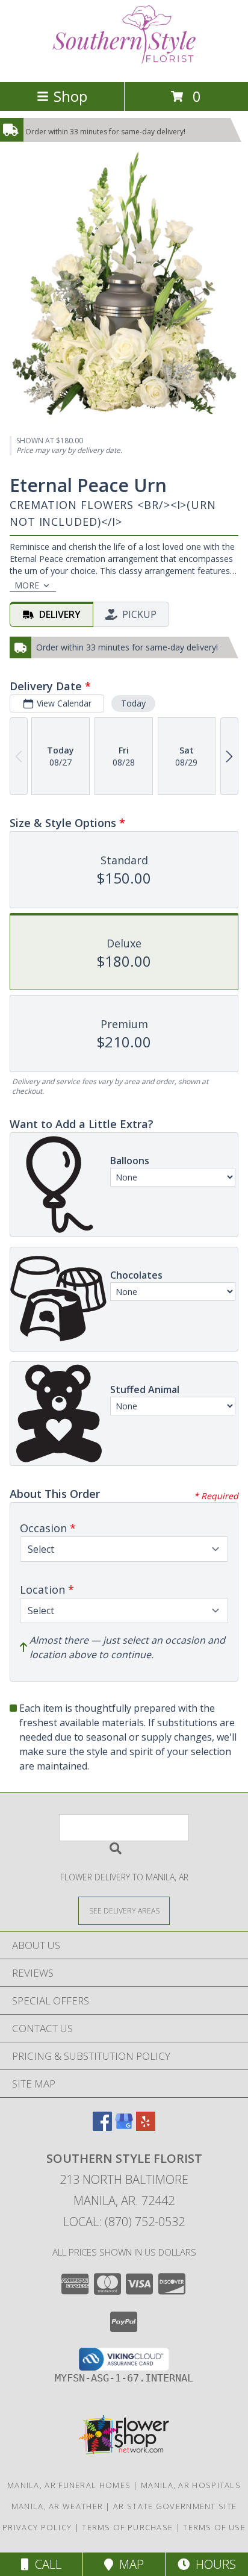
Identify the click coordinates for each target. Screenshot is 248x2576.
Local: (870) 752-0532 (124, 2222)
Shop (70, 96)
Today (133, 703)
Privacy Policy (37, 2527)
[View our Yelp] (146, 2127)
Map (129, 2564)
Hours (213, 2564)
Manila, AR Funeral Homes (69, 2485)
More (27, 585)
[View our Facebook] (102, 2127)
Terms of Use (214, 2527)
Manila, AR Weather (57, 2506)
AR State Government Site (175, 2506)
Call (45, 2564)
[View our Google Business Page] (124, 2127)
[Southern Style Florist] (124, 64)
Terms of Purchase (127, 2527)
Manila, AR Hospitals (191, 2485)
